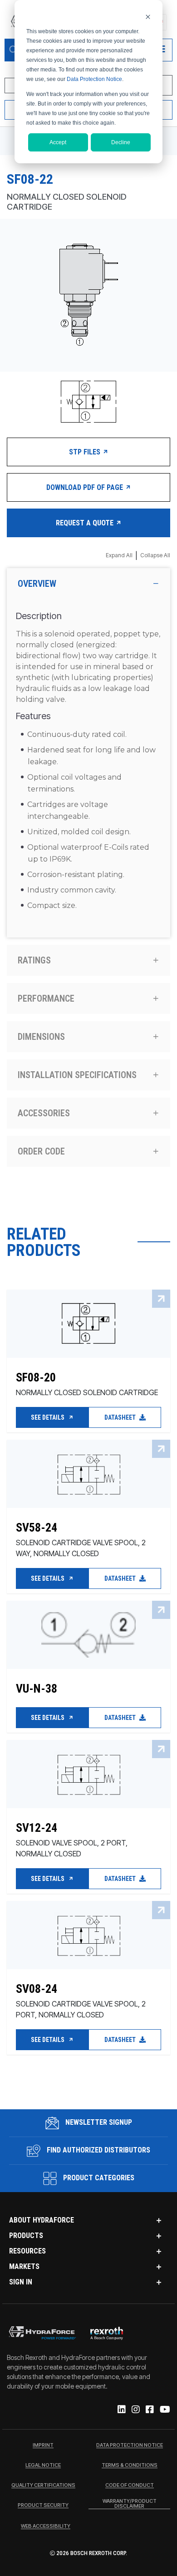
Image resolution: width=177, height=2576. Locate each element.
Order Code (41, 1151)
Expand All (119, 555)
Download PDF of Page (86, 487)
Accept (58, 142)
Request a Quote (86, 523)
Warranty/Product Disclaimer (130, 2504)
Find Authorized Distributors (98, 2150)
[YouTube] (164, 2410)
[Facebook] (149, 2410)
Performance (46, 998)
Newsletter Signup (98, 2122)
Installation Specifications (77, 1075)
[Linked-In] (121, 2410)
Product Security (43, 2505)
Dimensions (41, 1037)
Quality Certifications (43, 2485)
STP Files (86, 452)
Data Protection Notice (94, 79)
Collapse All (155, 555)
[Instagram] (135, 2410)
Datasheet (121, 1417)
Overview (37, 584)
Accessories (44, 1113)
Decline (121, 142)
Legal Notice (43, 2465)
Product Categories (98, 2178)
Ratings (34, 960)
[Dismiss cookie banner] (148, 17)
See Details (48, 1417)
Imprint (43, 2445)
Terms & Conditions (130, 2465)
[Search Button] (14, 50)
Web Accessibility (46, 2526)
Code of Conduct (130, 2485)
